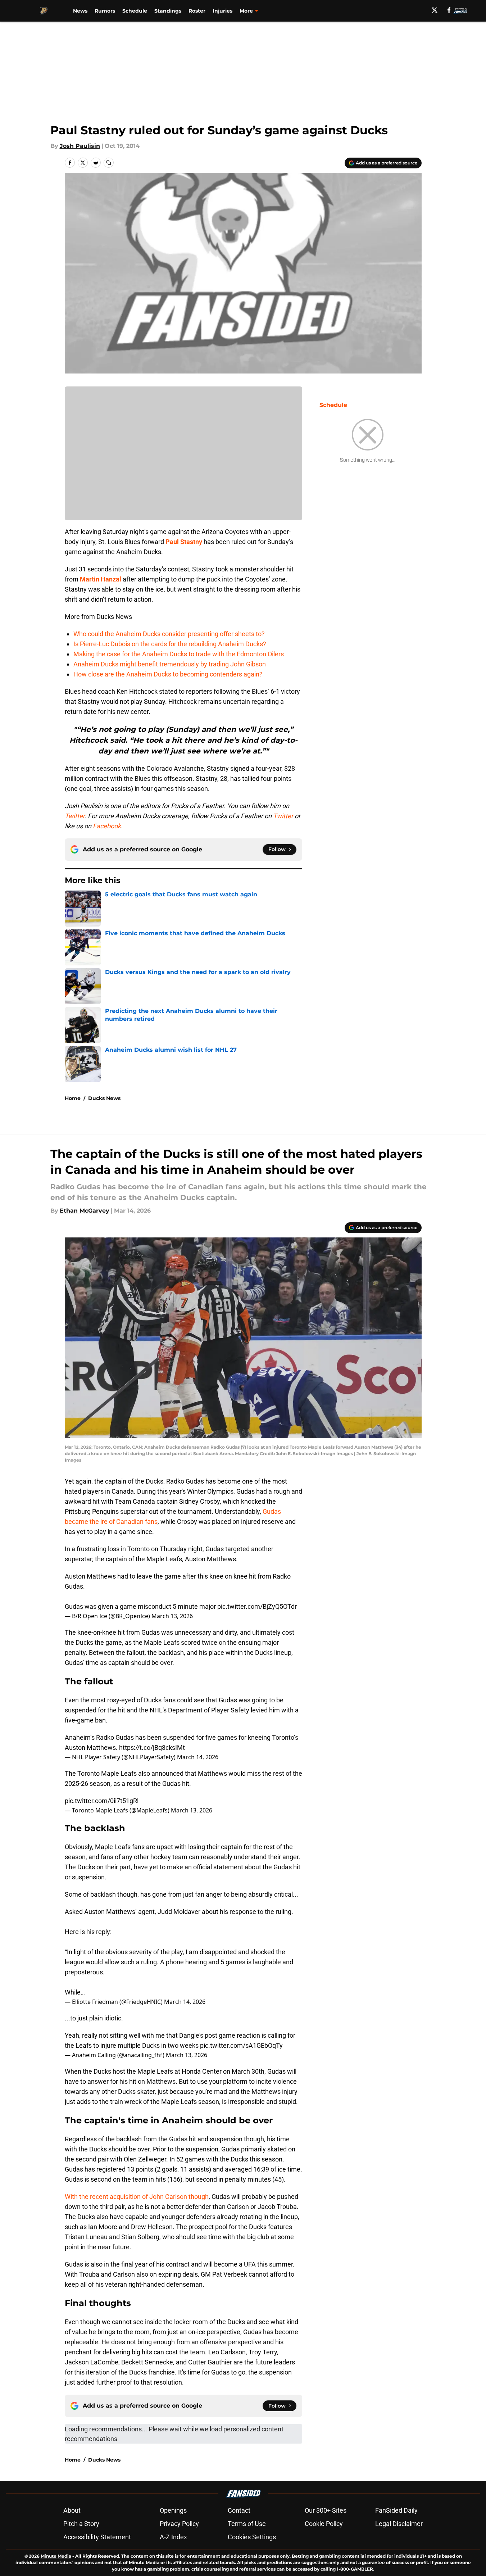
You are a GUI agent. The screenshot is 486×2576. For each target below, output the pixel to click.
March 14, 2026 (198, 1757)
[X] (435, 10)
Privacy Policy (179, 2524)
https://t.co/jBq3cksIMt (152, 1747)
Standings (168, 11)
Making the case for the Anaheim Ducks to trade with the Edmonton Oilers (179, 654)
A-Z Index (173, 2537)
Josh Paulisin (80, 146)
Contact (239, 2510)
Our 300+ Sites (326, 2510)
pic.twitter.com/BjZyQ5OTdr (257, 1606)
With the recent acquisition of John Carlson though (137, 2197)
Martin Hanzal (101, 579)
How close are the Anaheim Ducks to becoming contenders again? (168, 674)
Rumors (105, 11)
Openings (173, 2510)
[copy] (109, 163)
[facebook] (449, 10)
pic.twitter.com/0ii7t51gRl (102, 1801)
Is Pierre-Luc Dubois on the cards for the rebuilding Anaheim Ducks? (170, 644)
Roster (197, 11)
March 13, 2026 (172, 1616)
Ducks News (104, 1098)
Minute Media (56, 2556)
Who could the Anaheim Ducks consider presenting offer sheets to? (169, 634)
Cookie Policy (324, 2524)
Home (73, 1098)
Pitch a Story (81, 2524)
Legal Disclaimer (399, 2524)
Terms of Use (247, 2524)
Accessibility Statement (97, 2537)
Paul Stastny (184, 542)
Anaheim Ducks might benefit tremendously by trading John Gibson (170, 664)
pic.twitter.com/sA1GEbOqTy (241, 2045)
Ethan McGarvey (85, 1211)
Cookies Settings (252, 2537)
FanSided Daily (396, 2510)
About (72, 2510)
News (80, 11)
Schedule (135, 11)
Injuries (222, 11)
